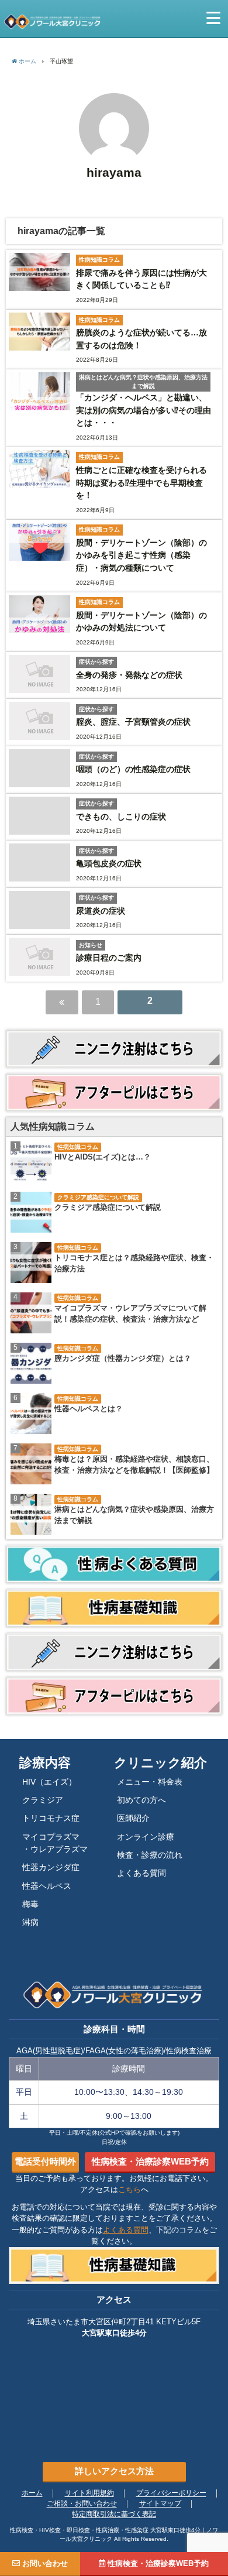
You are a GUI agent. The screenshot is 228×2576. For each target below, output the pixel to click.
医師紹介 (133, 1818)
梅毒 (30, 1904)
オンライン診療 (146, 1837)
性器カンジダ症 (51, 1867)
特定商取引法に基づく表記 (114, 2515)
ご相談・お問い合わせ (82, 2504)
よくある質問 (141, 1873)
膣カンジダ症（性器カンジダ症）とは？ (123, 1359)
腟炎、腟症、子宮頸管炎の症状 (133, 722)
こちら (129, 2189)
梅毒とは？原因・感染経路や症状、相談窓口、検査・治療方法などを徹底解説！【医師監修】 (134, 1465)
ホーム (32, 2493)
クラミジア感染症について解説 (108, 1208)
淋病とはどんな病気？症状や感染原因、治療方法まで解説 (134, 1515)
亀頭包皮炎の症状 (109, 863)
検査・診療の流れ (150, 1855)
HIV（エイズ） (49, 1782)
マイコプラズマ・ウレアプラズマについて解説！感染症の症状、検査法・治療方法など (130, 1314)
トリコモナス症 (51, 1818)
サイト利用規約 (89, 2493)
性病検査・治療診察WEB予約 (150, 2161)
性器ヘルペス (47, 1886)
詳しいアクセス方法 (114, 2471)
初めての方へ (141, 1800)
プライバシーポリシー (171, 2493)
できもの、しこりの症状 (121, 817)
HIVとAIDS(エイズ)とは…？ (103, 1157)
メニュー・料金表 (150, 1782)
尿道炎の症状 (101, 911)
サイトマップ (160, 2504)
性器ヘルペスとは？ (89, 1409)
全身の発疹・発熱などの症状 (129, 675)
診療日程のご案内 (109, 958)
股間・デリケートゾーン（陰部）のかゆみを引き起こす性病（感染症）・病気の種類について (141, 555)
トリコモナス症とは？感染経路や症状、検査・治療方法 (134, 1263)
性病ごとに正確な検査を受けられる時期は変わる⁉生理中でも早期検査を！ (141, 483)
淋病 (30, 1922)
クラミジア (43, 1800)
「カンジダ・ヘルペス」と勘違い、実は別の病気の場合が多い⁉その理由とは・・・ (144, 410)
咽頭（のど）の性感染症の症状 (133, 769)
